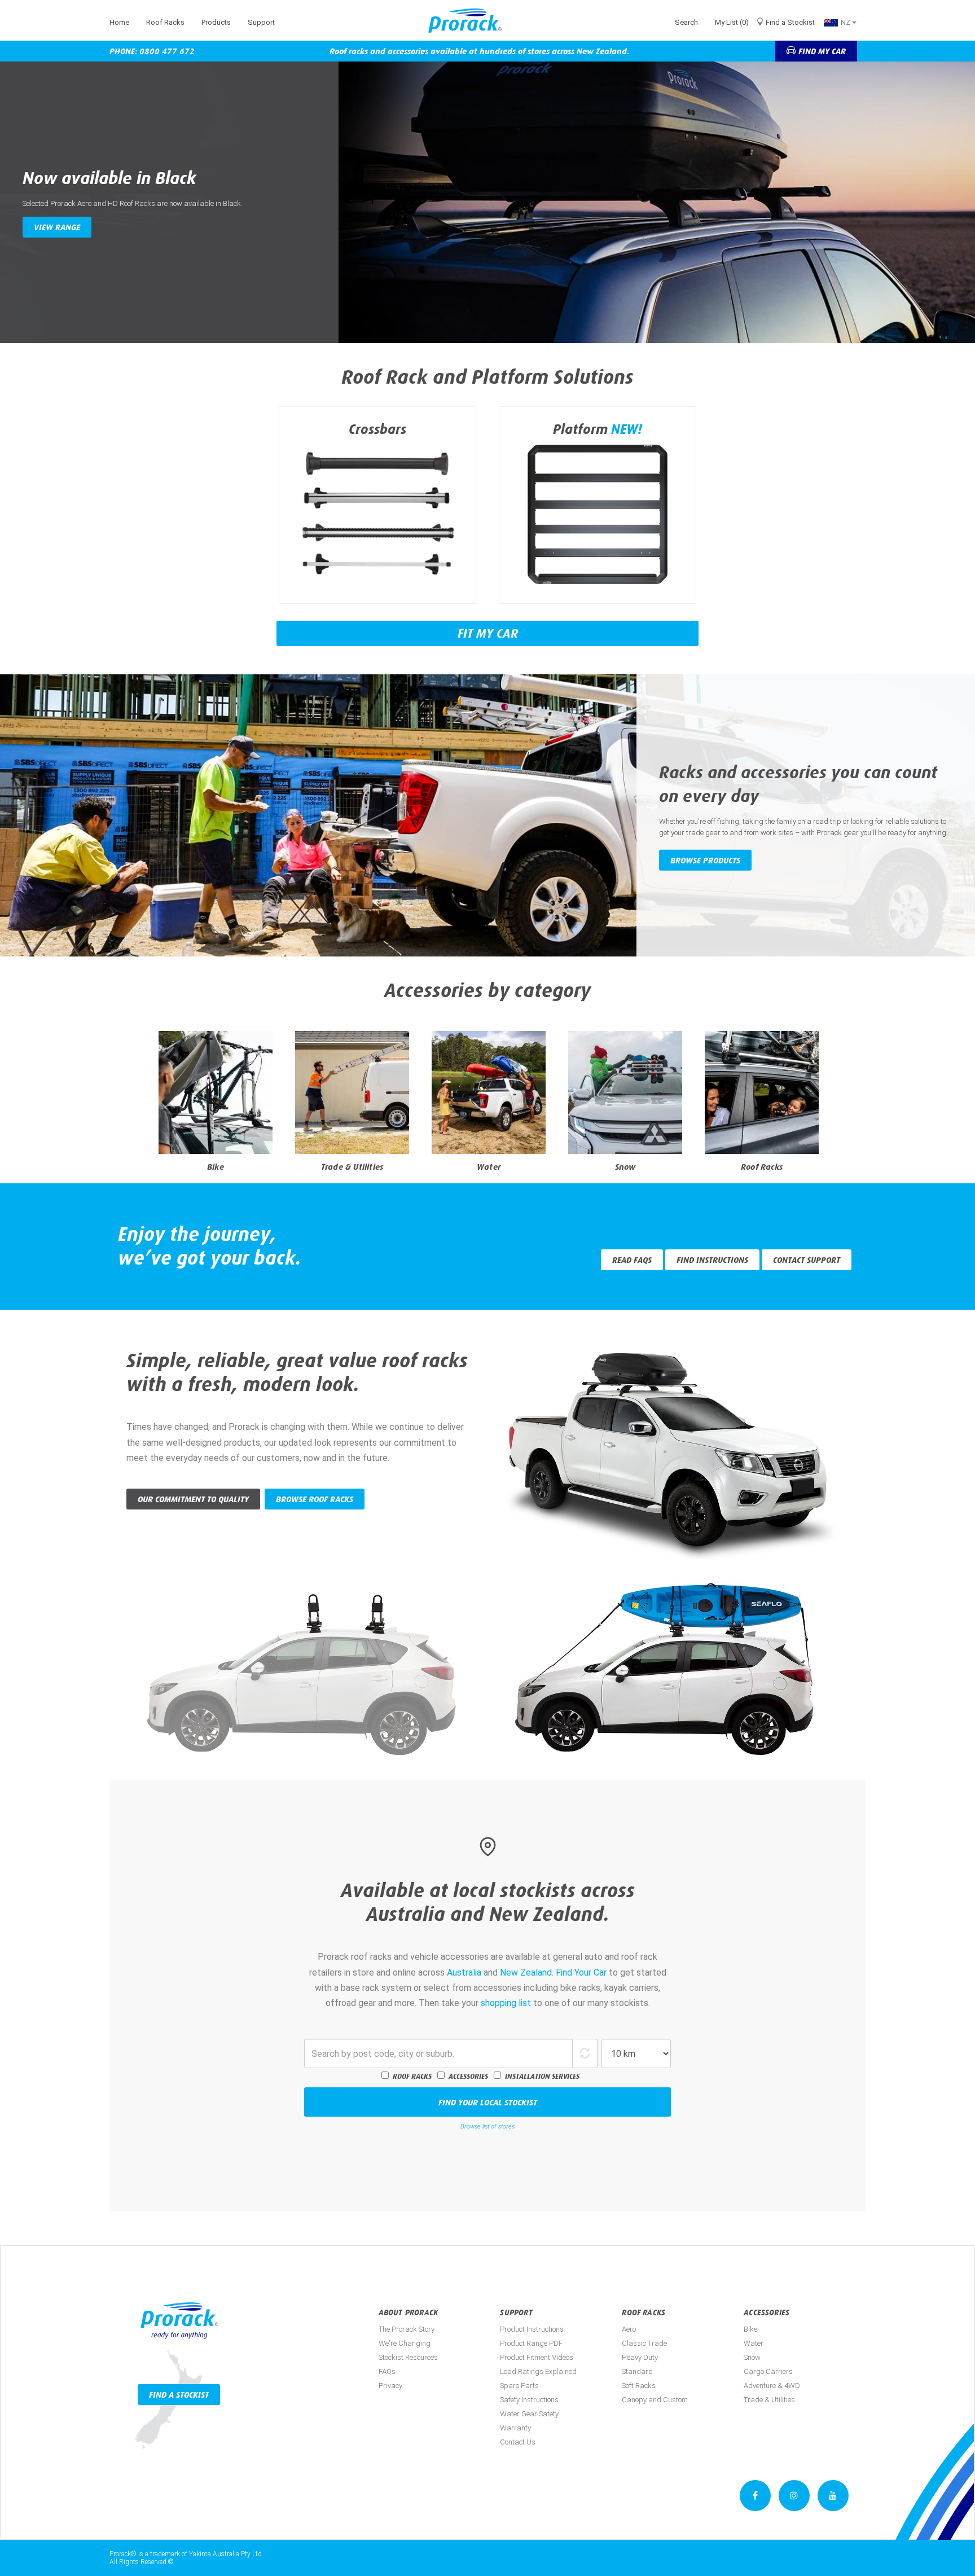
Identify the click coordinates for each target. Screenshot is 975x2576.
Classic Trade (644, 2343)
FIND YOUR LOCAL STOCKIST (488, 2102)
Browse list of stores (488, 2127)
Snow (752, 2357)
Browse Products (705, 860)
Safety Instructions (529, 2400)
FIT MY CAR (488, 633)
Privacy (390, 2386)
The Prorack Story (407, 2329)
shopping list (506, 2003)
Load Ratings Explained (538, 2371)
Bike (750, 2329)
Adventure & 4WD (772, 2386)
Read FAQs (632, 1260)
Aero (629, 2329)
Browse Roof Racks (315, 1499)
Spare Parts (519, 2386)
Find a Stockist (790, 22)
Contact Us (518, 2442)
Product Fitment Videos (537, 2357)
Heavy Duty (640, 2357)
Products (216, 22)
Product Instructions (532, 2329)
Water (754, 2343)
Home (119, 22)
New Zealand (526, 1972)
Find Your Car (581, 1972)
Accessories (468, 2076)
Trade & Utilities (769, 2400)
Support (261, 22)
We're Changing (405, 2343)
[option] (488, 202)
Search (686, 22)
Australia (464, 1972)
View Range (57, 227)
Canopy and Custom (655, 2400)
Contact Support (807, 1260)
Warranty (515, 2428)
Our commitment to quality (193, 1499)
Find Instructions (712, 1260)
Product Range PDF (531, 2343)
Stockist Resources (408, 2357)
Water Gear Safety (529, 2414)
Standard (637, 2371)
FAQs (387, 2371)
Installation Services (542, 2076)
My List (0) (732, 22)
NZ (846, 22)
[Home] (469, 21)
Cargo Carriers (768, 2371)
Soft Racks (639, 2386)
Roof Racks (165, 22)
